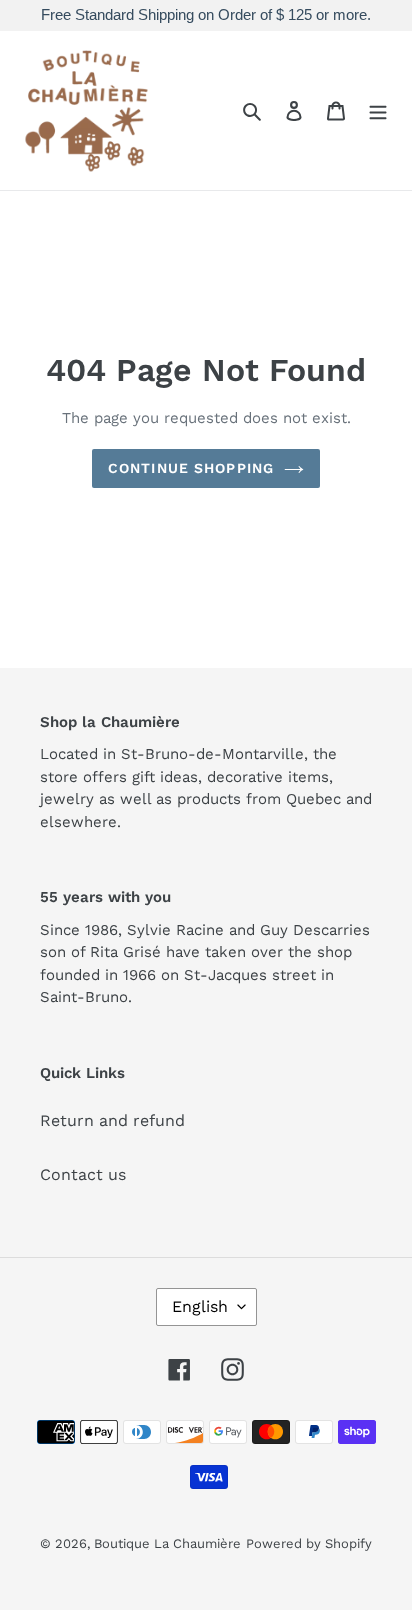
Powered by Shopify (309, 1543)
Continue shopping (191, 468)
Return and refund (112, 1120)
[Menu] (378, 110)
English (200, 1306)
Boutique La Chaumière (167, 1543)
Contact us (83, 1174)
